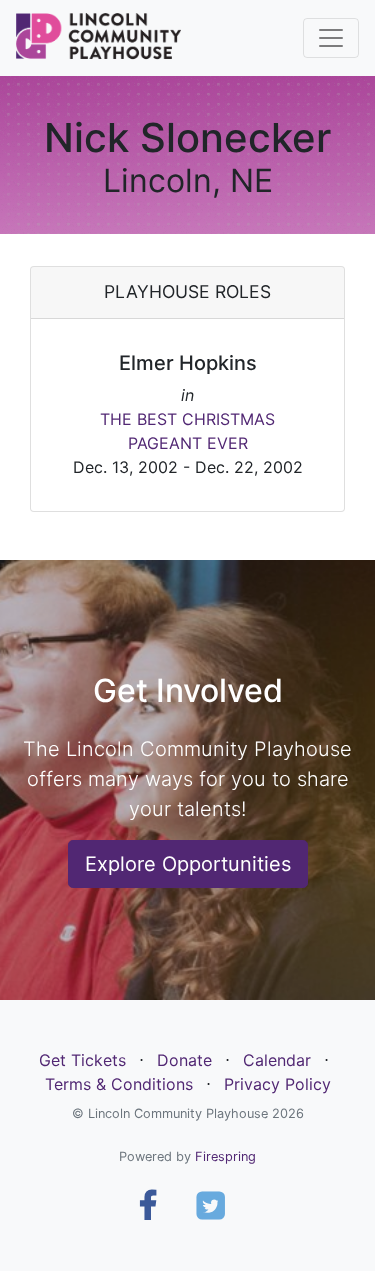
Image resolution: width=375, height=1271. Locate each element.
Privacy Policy (277, 1084)
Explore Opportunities (188, 864)
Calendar (277, 1060)
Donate (184, 1060)
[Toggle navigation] (331, 38)
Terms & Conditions (119, 1084)
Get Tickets (82, 1060)
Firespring (225, 1156)
